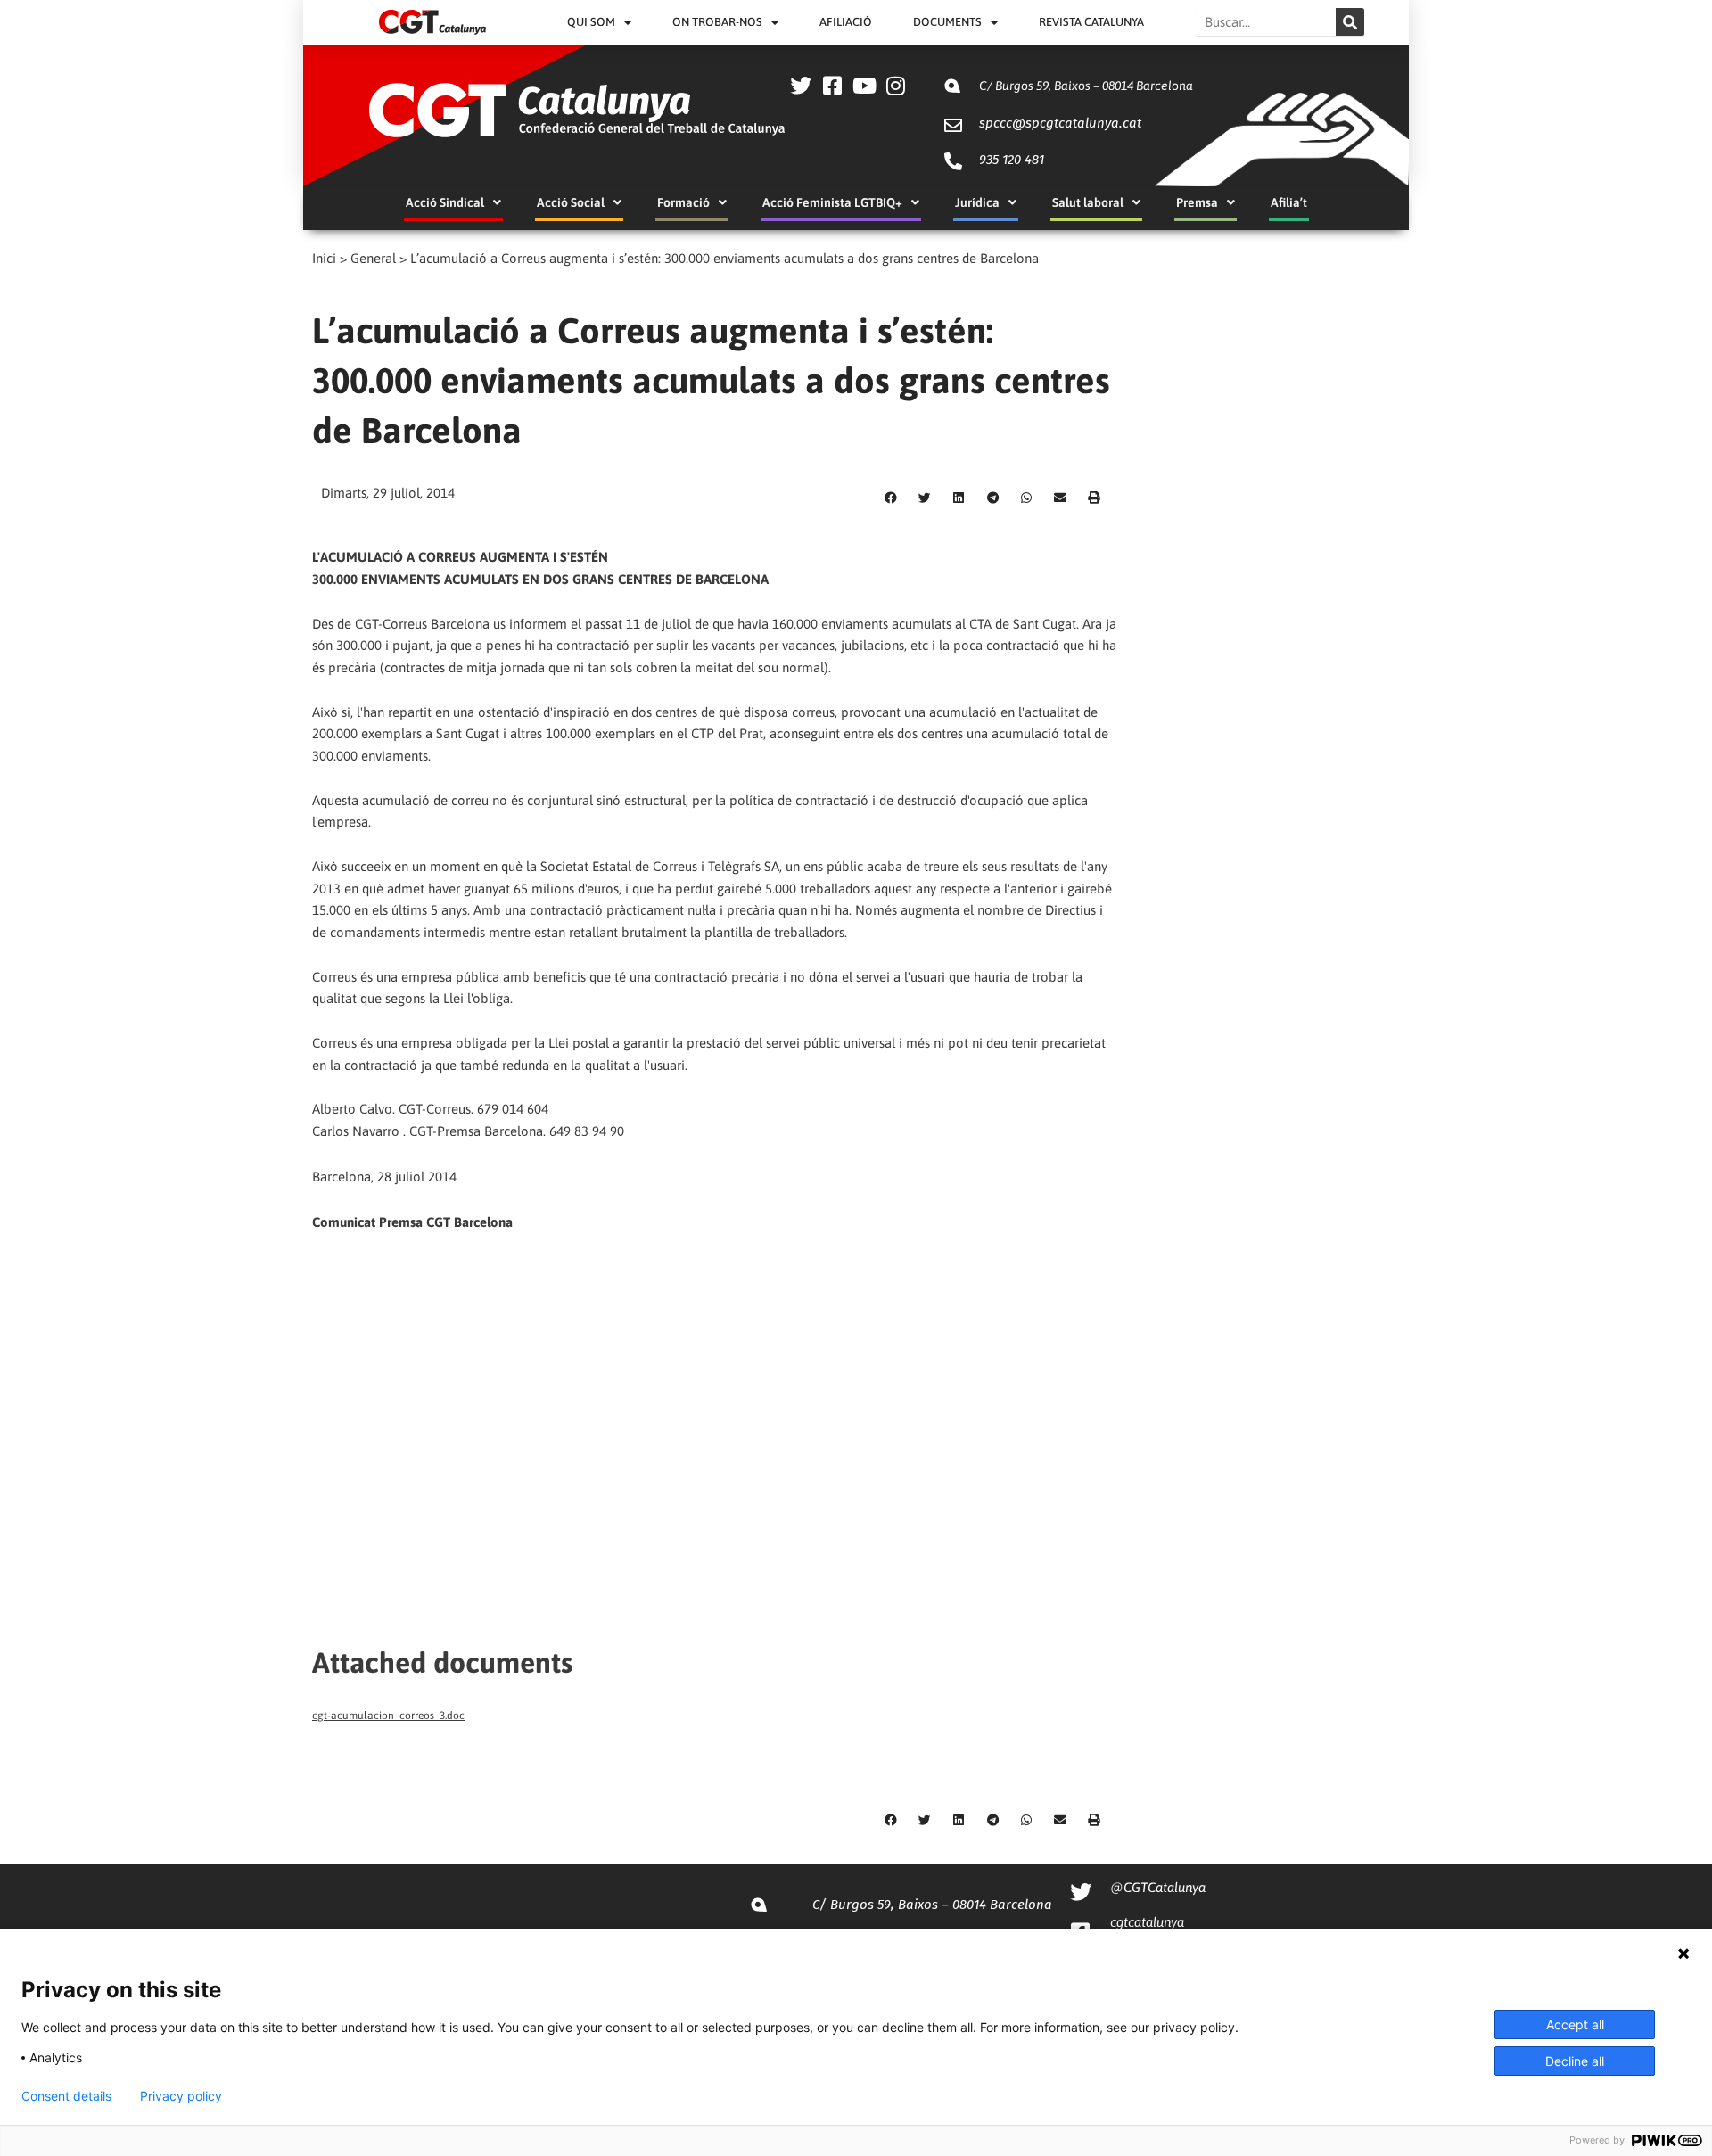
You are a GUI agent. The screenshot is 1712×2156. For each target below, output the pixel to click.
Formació (683, 202)
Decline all (1575, 2061)
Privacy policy (181, 2096)
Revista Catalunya (1091, 22)
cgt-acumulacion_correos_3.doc (388, 1716)
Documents (947, 22)
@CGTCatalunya (1158, 1887)
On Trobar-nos (717, 22)
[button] (891, 498)
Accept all (1575, 2024)
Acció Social (571, 202)
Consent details (66, 2096)
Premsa (1197, 202)
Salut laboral (1088, 202)
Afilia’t (1289, 202)
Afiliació (846, 22)
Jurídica (977, 202)
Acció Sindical (445, 202)
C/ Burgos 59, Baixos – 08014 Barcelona (1086, 86)
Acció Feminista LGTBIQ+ (832, 202)
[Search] (1350, 22)
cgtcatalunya (1147, 1922)
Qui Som (591, 22)
